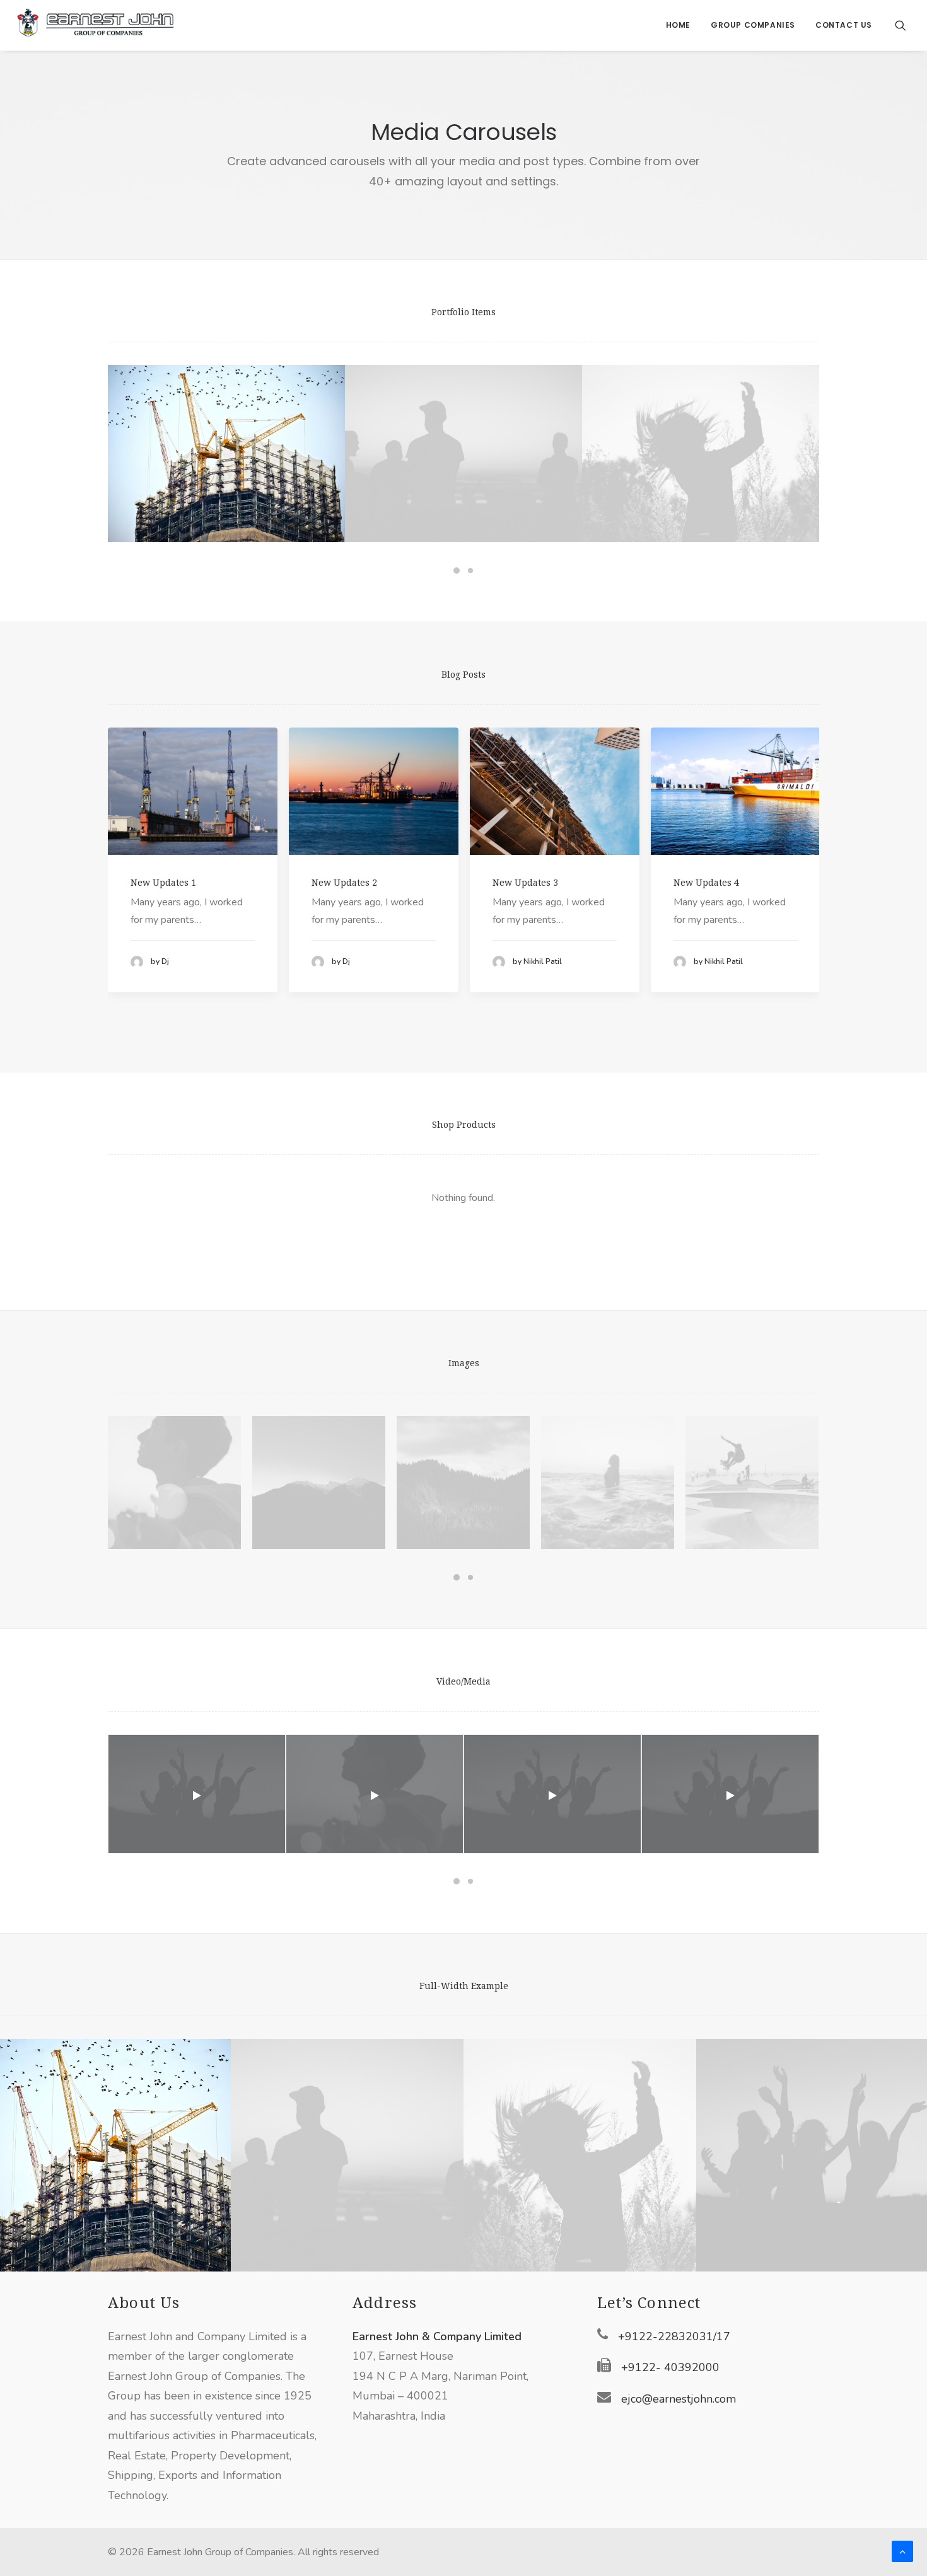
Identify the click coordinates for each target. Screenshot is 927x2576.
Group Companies (753, 25)
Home (678, 25)
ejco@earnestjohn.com (679, 2399)
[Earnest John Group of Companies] (95, 25)
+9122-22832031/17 (674, 2336)
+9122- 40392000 (670, 2367)
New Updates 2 (344, 883)
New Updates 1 (163, 883)
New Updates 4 (706, 883)
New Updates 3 (525, 883)
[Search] (901, 25)
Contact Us (844, 25)
